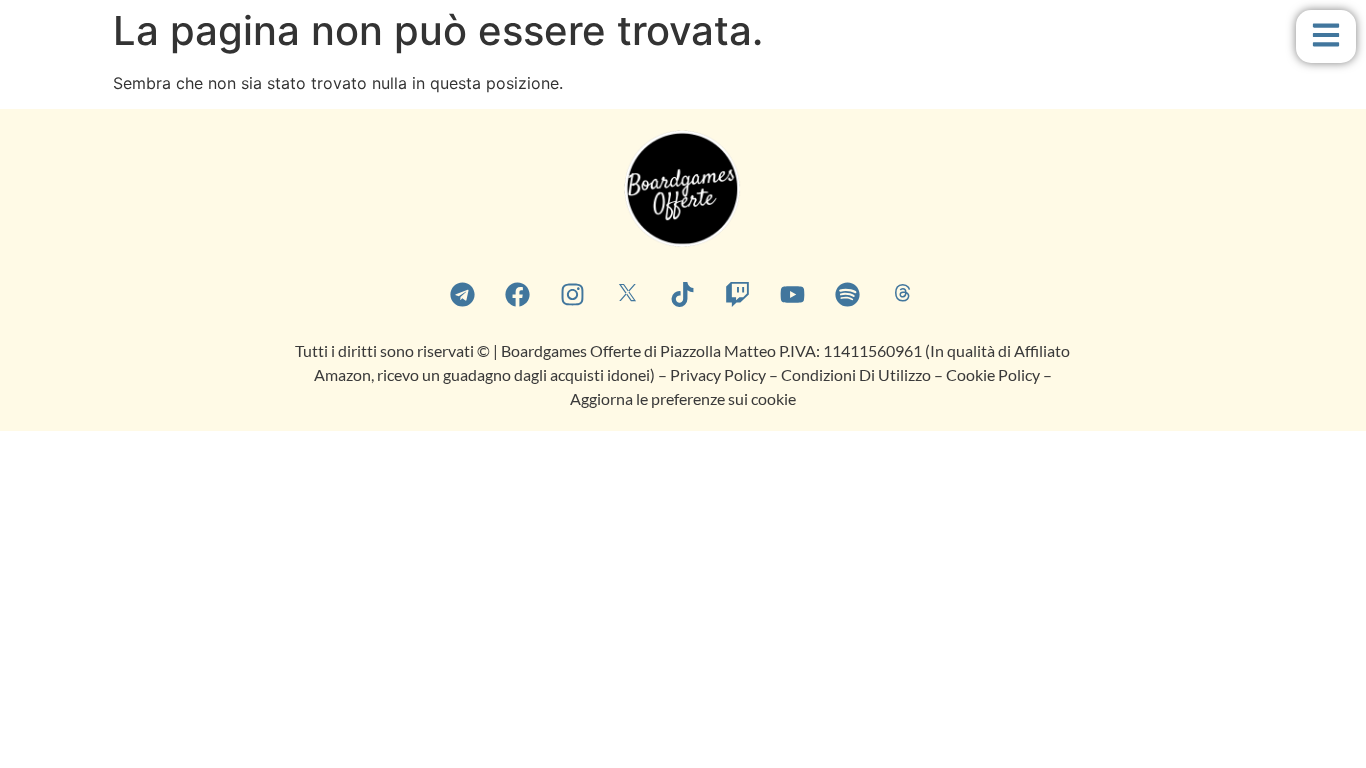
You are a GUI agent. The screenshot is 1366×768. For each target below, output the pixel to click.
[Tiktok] (683, 294)
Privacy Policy (718, 374)
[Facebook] (518, 294)
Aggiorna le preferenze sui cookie (683, 398)
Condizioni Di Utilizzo (856, 374)
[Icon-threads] (903, 294)
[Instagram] (573, 294)
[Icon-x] (628, 294)
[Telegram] (463, 294)
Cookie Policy (994, 374)
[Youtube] (793, 294)
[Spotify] (848, 294)
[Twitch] (738, 294)
